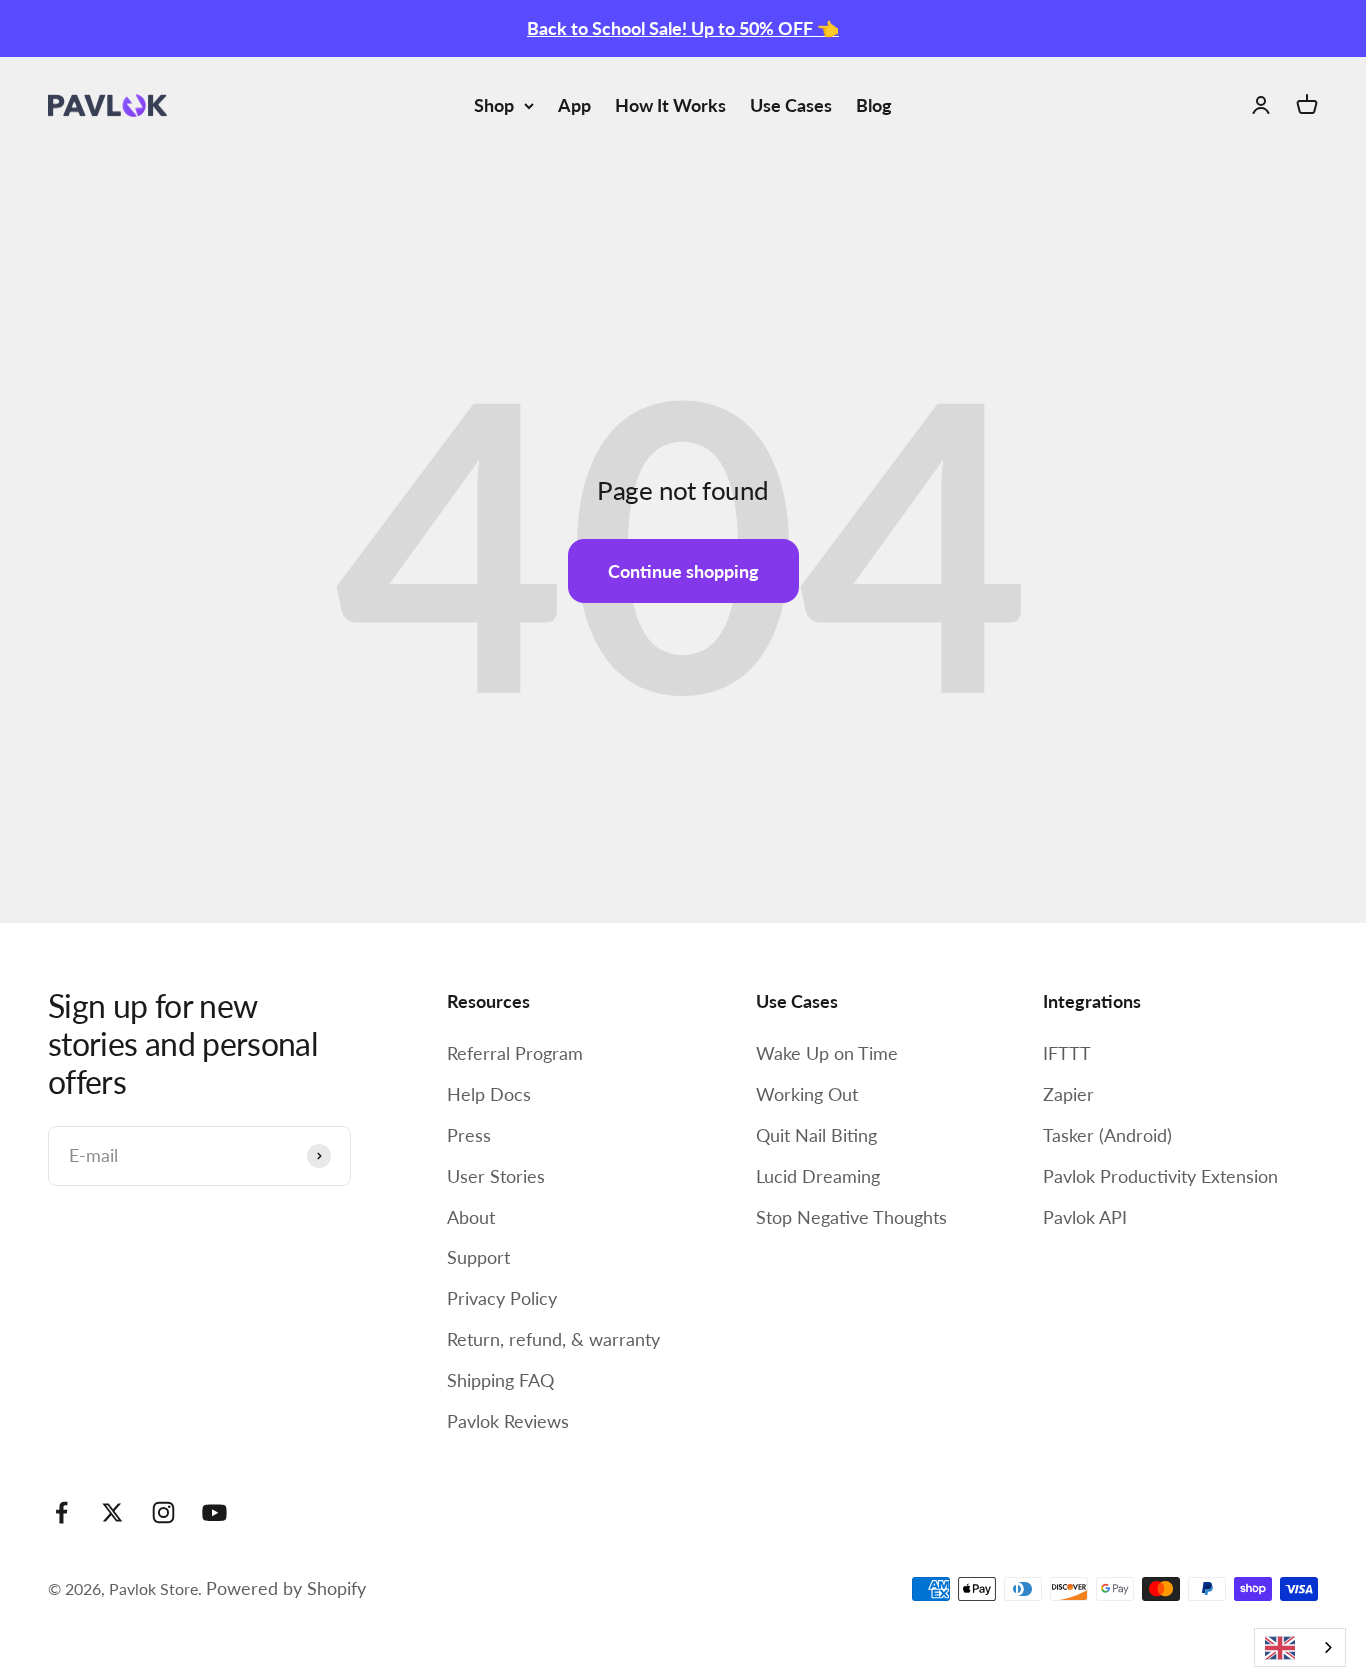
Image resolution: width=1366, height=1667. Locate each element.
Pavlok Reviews (508, 1421)
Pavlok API (1085, 1217)
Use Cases (791, 105)
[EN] (1300, 1647)
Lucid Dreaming (818, 1176)
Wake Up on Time (827, 1053)
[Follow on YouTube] (214, 1512)
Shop (494, 105)
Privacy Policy (502, 1298)
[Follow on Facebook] (61, 1512)
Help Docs (489, 1094)
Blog (874, 105)
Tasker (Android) (1107, 1135)
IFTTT (1067, 1053)
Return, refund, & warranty (553, 1339)
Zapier (1068, 1094)
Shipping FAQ (500, 1380)
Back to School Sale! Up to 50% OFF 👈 (683, 28)
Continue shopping (683, 571)
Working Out (807, 1094)
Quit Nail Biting (816, 1135)
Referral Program (515, 1053)
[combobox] (1300, 1647)
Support (478, 1257)
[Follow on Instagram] (163, 1512)
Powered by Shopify (286, 1588)
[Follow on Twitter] (112, 1512)
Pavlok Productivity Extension (1160, 1176)
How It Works (670, 105)
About (471, 1217)
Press (469, 1135)
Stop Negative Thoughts (851, 1217)
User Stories (496, 1176)
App (574, 105)
